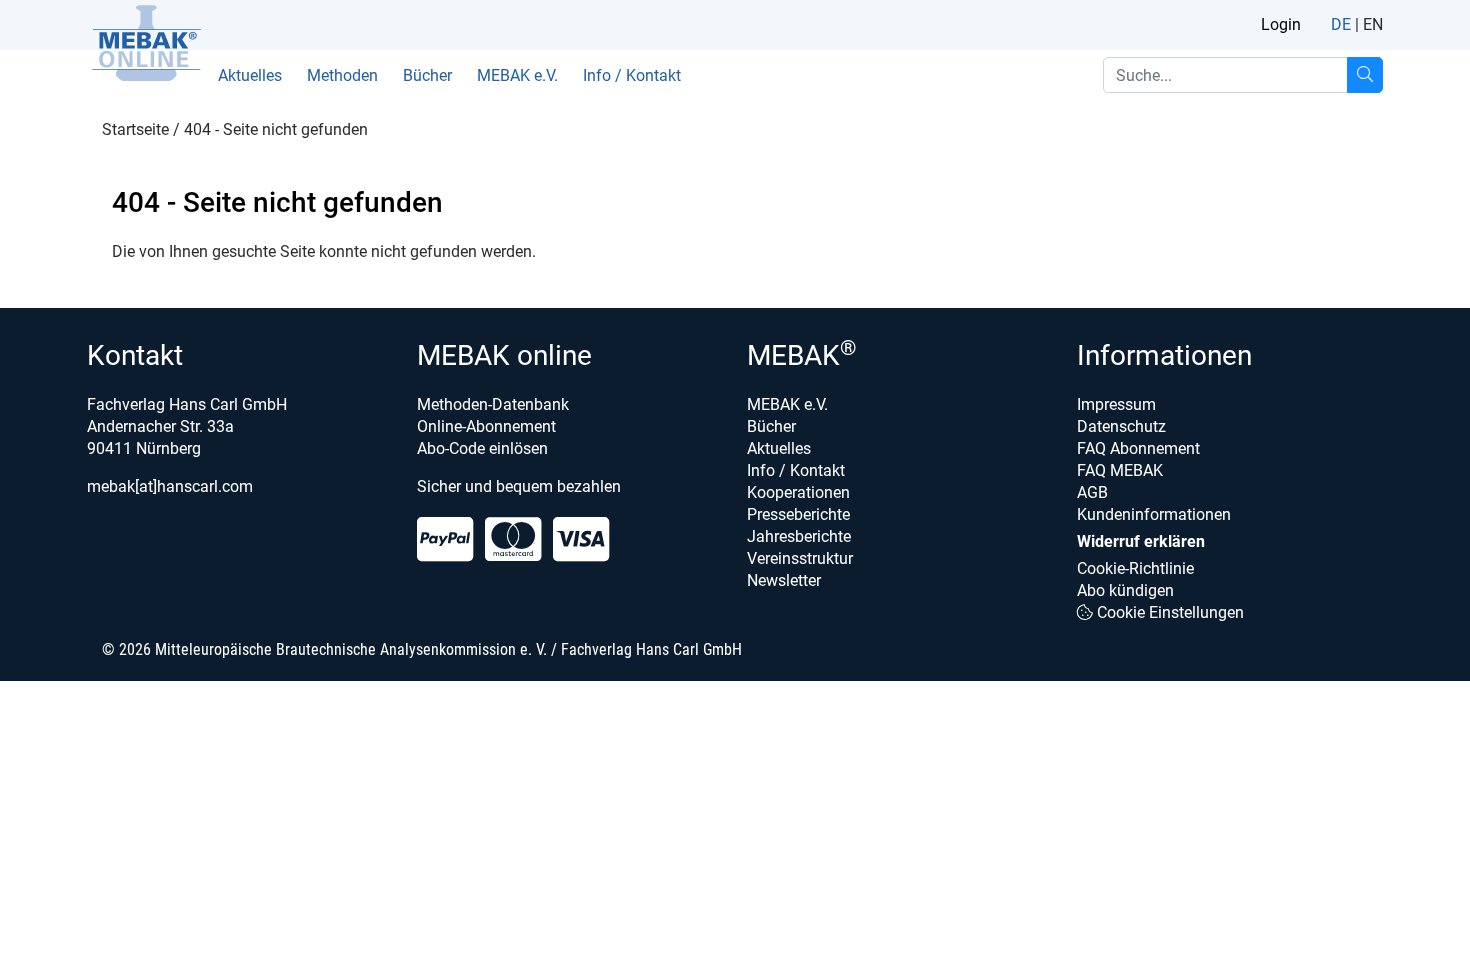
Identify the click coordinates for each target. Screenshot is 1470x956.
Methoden (342, 75)
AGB (1092, 492)
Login (1281, 24)
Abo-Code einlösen (482, 448)
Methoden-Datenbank (493, 404)
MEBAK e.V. (517, 75)
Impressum (1116, 404)
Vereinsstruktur (800, 558)
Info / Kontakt (632, 75)
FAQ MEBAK (1120, 470)
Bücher (427, 75)
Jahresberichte (799, 536)
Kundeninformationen (1154, 514)
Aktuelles (250, 75)
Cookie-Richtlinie (1135, 568)
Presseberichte (798, 514)
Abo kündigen (1125, 590)
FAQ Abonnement (1138, 448)
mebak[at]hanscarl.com (170, 486)
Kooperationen (798, 492)
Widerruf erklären (1141, 541)
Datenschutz (1121, 426)
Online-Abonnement (486, 426)
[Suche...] (1365, 75)
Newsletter (784, 580)
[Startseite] (146, 43)
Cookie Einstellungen (1168, 612)
